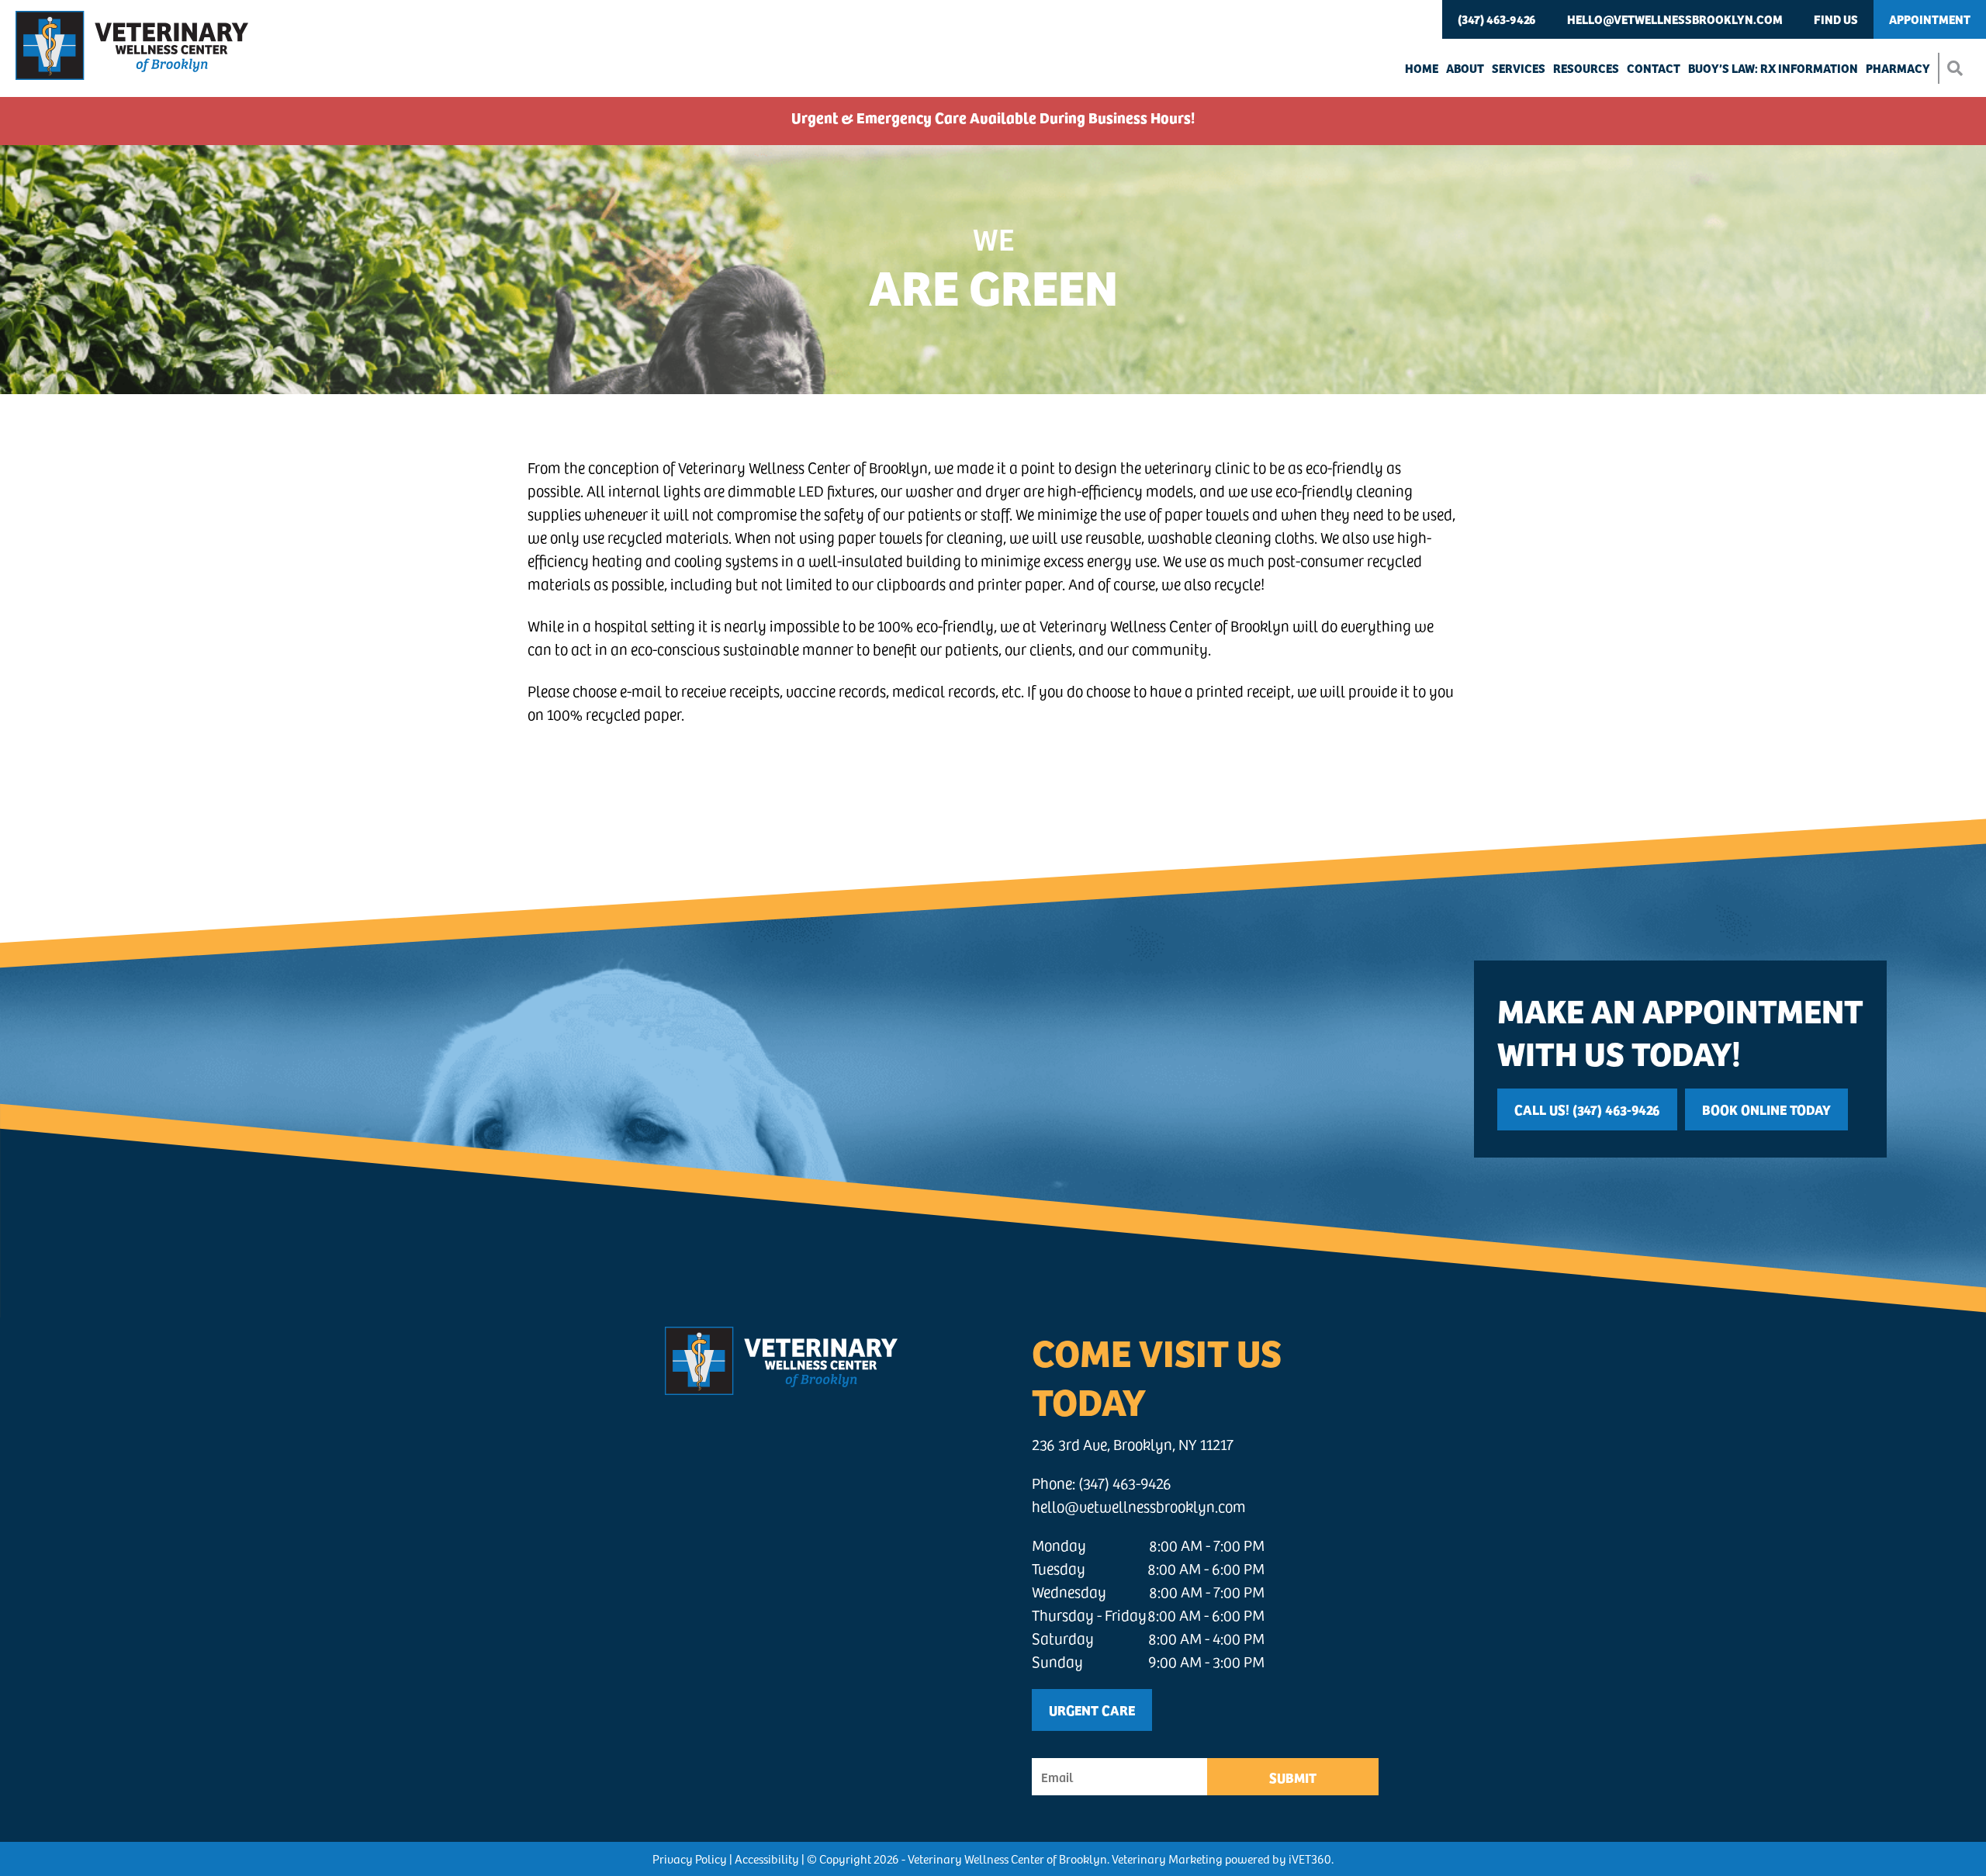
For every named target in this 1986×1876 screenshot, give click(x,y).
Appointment (1930, 19)
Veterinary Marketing (1167, 1859)
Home (1422, 68)
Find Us (1836, 19)
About (1465, 68)
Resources (1586, 68)
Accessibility (767, 1859)
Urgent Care (1092, 1710)
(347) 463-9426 (1497, 19)
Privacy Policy (690, 1859)
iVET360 (1310, 1859)
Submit (1293, 1777)
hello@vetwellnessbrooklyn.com (1675, 19)
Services (1519, 68)
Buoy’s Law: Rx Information (1773, 68)
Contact (1654, 68)
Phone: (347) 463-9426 (1102, 1483)
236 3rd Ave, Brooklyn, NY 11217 (1133, 1444)
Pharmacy (1898, 68)
